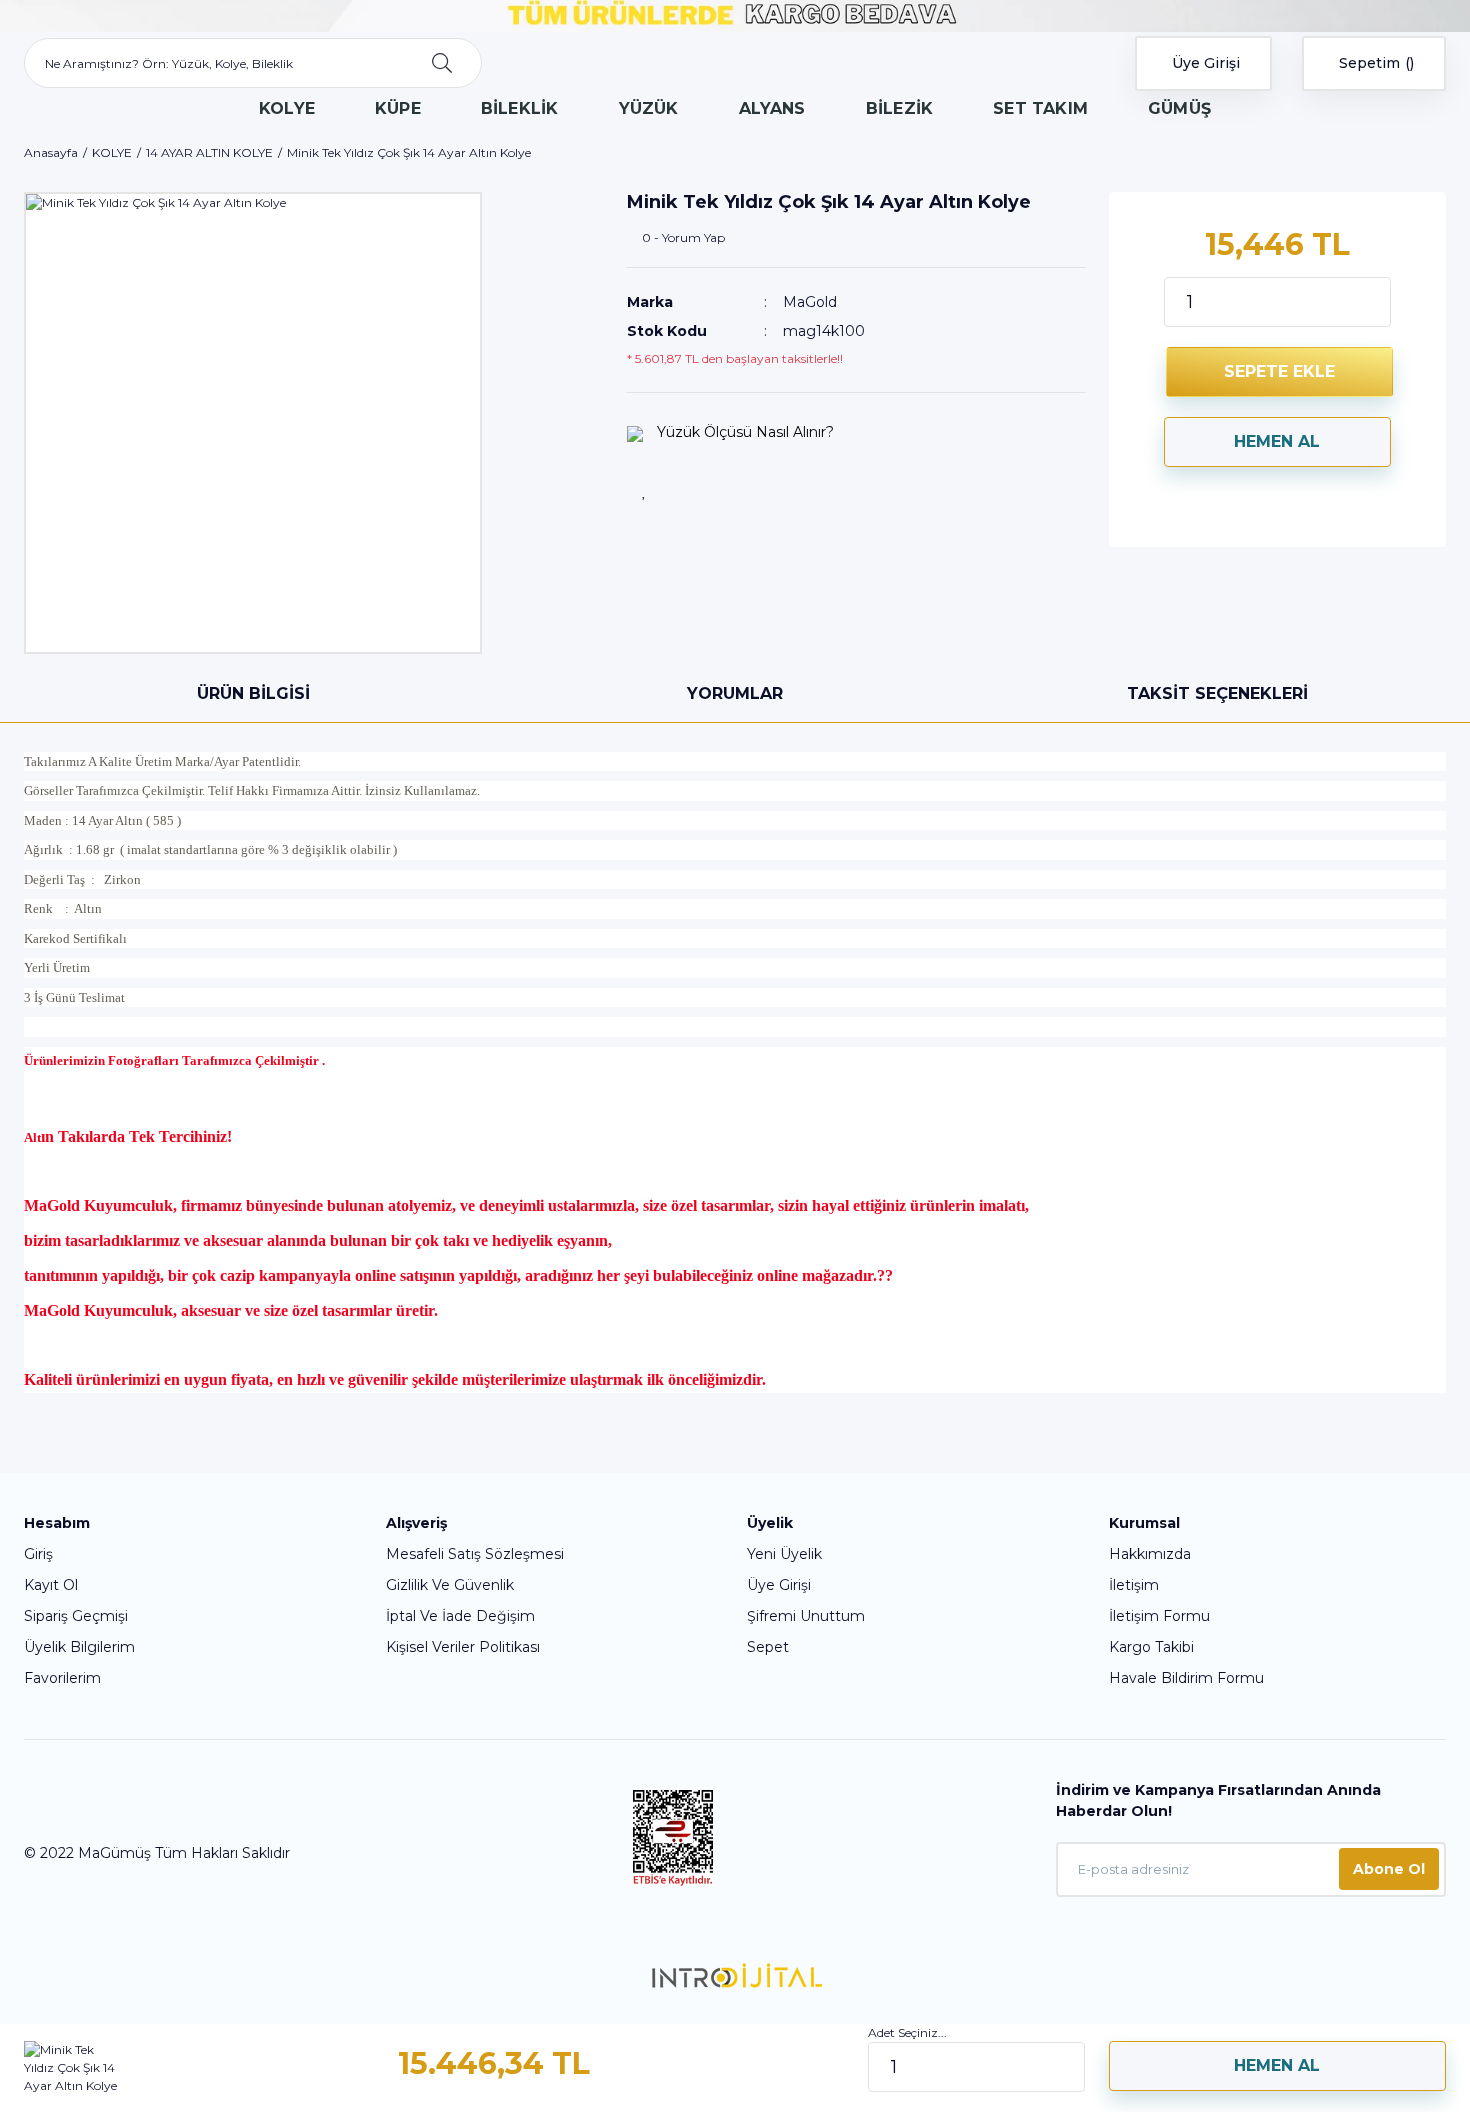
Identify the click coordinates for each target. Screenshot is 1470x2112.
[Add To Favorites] (645, 491)
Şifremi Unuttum (806, 1616)
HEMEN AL (1277, 441)
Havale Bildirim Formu (1186, 1678)
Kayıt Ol (51, 1585)
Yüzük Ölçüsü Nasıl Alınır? (743, 432)
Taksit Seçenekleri (1217, 693)
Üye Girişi (779, 1585)
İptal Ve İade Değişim (460, 1616)
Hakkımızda (1150, 1554)
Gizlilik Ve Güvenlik (450, 1585)
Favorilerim (62, 1678)
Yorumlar (735, 693)
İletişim (1134, 1585)
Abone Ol (1389, 1869)
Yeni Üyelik (784, 1554)
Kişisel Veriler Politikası (463, 1647)
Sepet (768, 1647)
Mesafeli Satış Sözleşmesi (475, 1554)
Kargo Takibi (1151, 1647)
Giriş (38, 1554)
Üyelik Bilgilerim (79, 1647)
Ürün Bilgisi (253, 693)
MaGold (810, 302)
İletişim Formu (1159, 1616)
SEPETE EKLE (1279, 371)
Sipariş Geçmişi (76, 1616)
